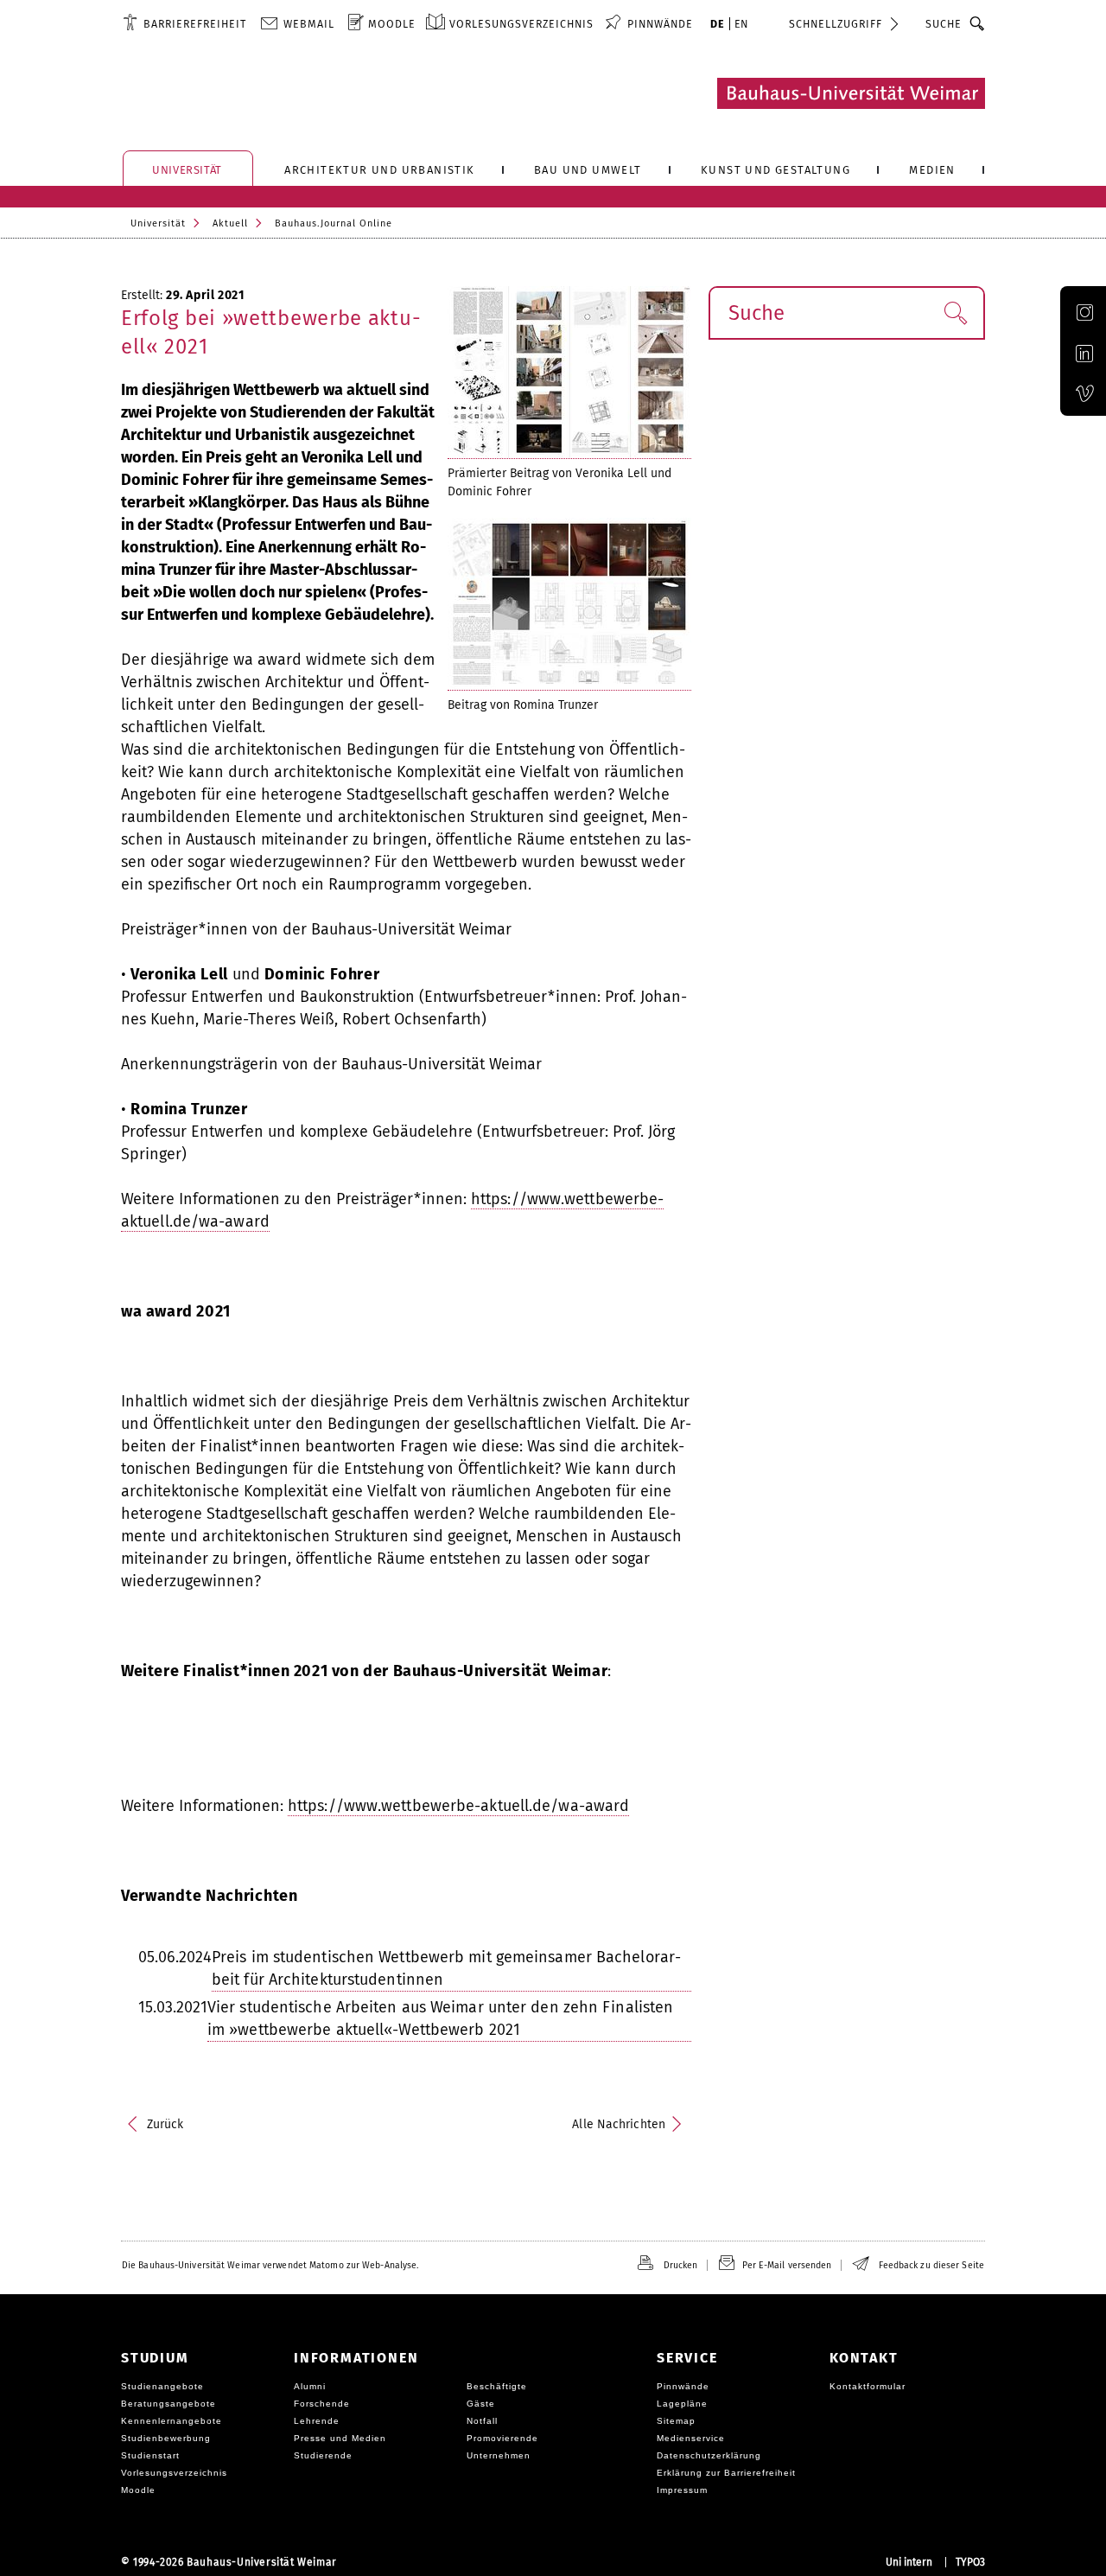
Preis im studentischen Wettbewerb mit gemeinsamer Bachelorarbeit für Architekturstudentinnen (446, 1968)
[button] (955, 313)
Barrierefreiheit (195, 24)
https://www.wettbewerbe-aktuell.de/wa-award (458, 1806)
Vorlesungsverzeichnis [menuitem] (521, 24)
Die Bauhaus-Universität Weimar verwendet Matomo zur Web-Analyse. (270, 2265)
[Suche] (978, 23)
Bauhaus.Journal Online (334, 223)
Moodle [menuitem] (392, 24)
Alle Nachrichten (619, 2124)
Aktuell (230, 223)
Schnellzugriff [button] (836, 24)
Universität (158, 223)
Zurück (165, 2124)
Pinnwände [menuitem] (660, 24)
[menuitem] (184, 23)
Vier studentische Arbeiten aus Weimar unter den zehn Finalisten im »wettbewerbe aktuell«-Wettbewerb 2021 (440, 2018)
